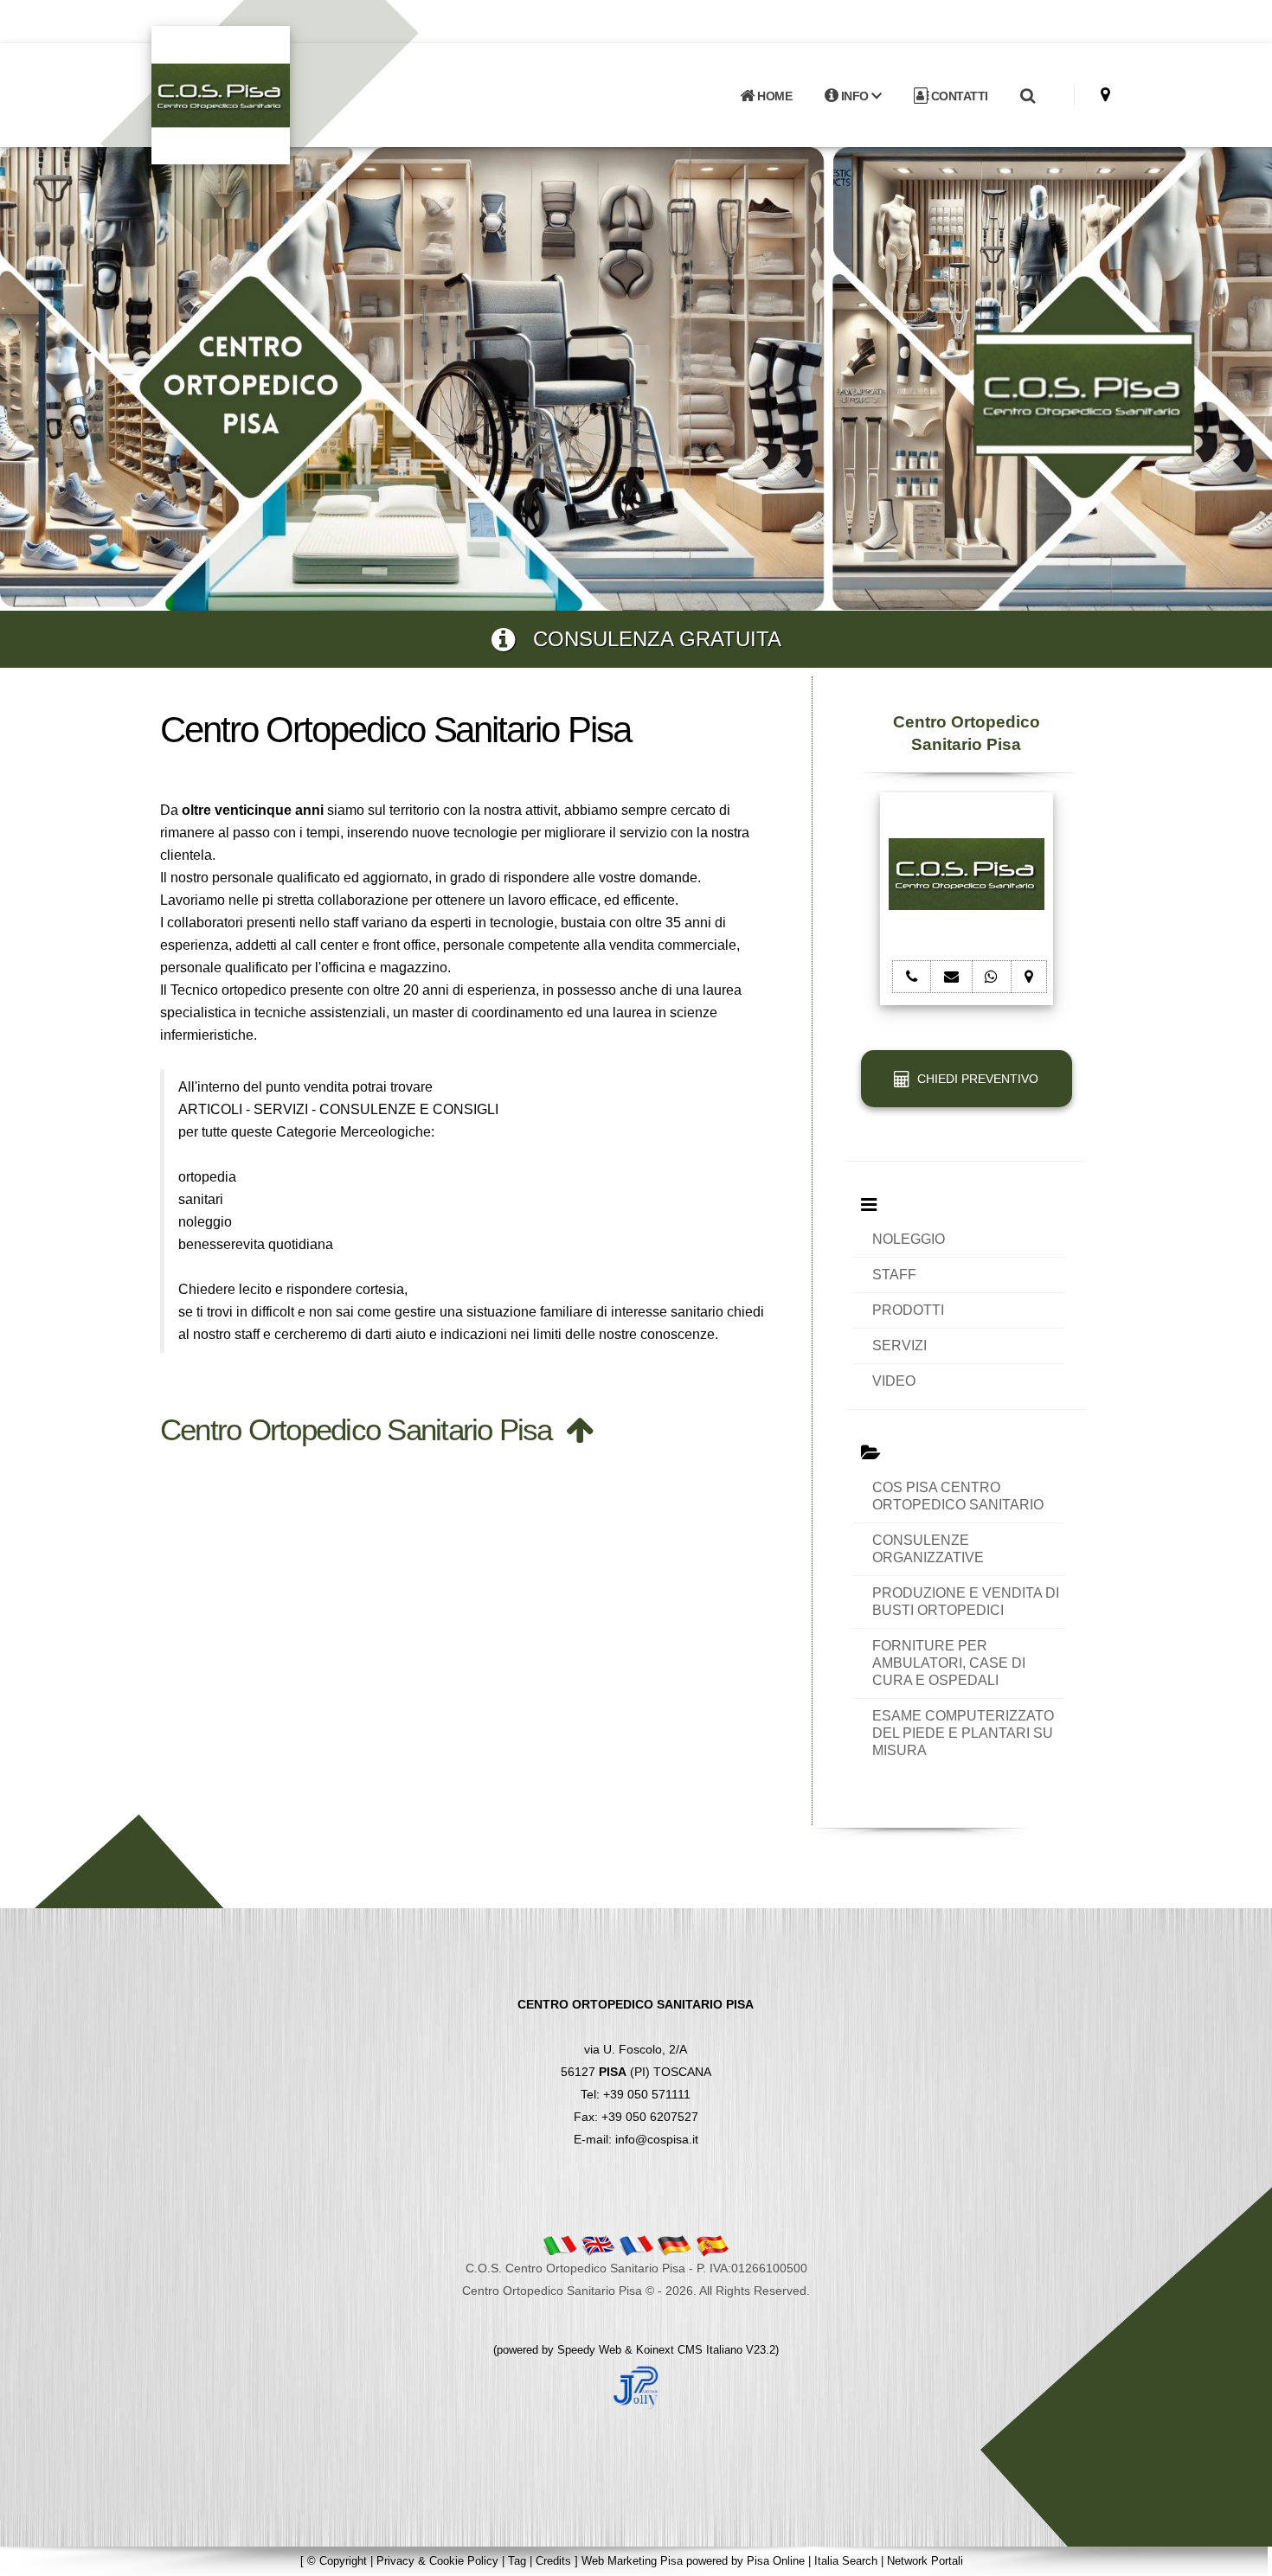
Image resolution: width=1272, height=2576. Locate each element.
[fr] (636, 2245)
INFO (854, 96)
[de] (674, 2245)
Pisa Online (776, 2561)
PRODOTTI (908, 1310)
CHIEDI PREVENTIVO (974, 1079)
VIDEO (894, 1381)
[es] (712, 2245)
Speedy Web (589, 2350)
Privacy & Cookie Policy (437, 2561)
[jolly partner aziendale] (636, 2387)
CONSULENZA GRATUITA (648, 639)
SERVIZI (899, 1346)
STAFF (894, 1275)
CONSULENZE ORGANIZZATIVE (928, 1549)
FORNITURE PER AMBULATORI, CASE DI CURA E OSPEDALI (949, 1663)
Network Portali (925, 2561)
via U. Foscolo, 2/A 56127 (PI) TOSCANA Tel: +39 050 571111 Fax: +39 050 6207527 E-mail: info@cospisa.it (636, 2072)
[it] (560, 2245)
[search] (1027, 96)
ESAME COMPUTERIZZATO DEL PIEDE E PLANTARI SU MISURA (963, 1733)
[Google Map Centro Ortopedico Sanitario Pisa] (1105, 95)
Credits (553, 2561)
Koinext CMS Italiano (691, 2350)
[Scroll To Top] (1242, 2557)
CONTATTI (958, 96)
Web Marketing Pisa (632, 2561)
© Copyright (337, 2561)
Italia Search (846, 2561)
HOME (774, 96)
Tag (517, 2561)
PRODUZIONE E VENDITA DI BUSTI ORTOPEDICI (966, 1602)
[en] (598, 2245)
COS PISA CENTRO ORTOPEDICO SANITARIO (958, 1496)
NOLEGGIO (909, 1239)
